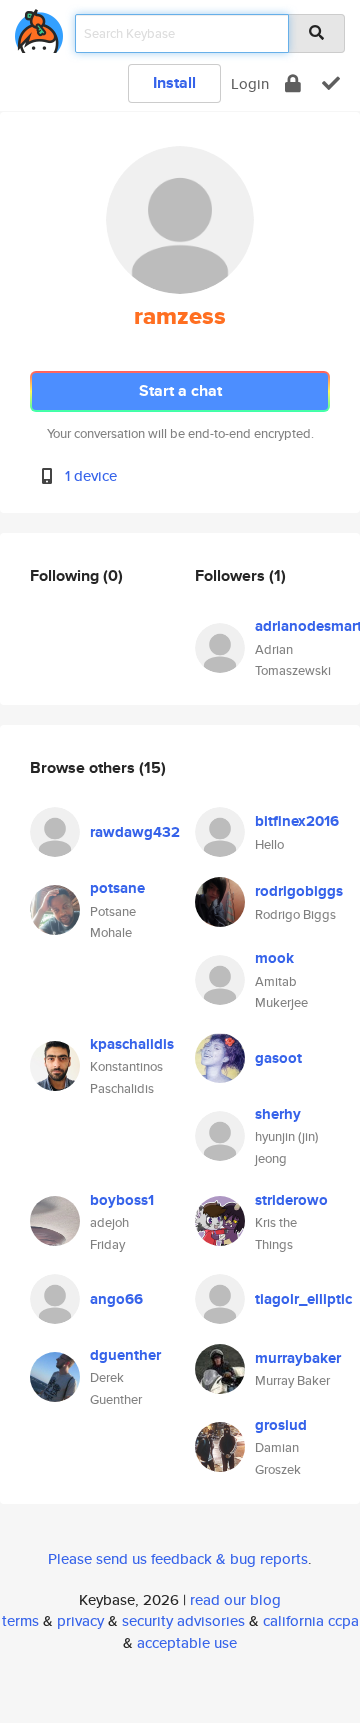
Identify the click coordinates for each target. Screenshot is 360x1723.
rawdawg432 (135, 832)
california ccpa (311, 1620)
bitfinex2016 (297, 821)
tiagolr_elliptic (303, 1299)
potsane (117, 888)
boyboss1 (122, 1200)
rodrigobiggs (299, 891)
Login (250, 83)
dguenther (125, 1355)
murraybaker (298, 1358)
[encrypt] (293, 83)
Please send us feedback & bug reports (178, 1558)
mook (274, 958)
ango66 (116, 1299)
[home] (39, 27)
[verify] (331, 83)
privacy (80, 1620)
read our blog (235, 1599)
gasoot (278, 1058)
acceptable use (187, 1642)
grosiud (281, 1425)
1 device (91, 475)
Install (174, 82)
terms (20, 1620)
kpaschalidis (132, 1044)
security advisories (183, 1620)
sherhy (278, 1114)
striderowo (291, 1200)
